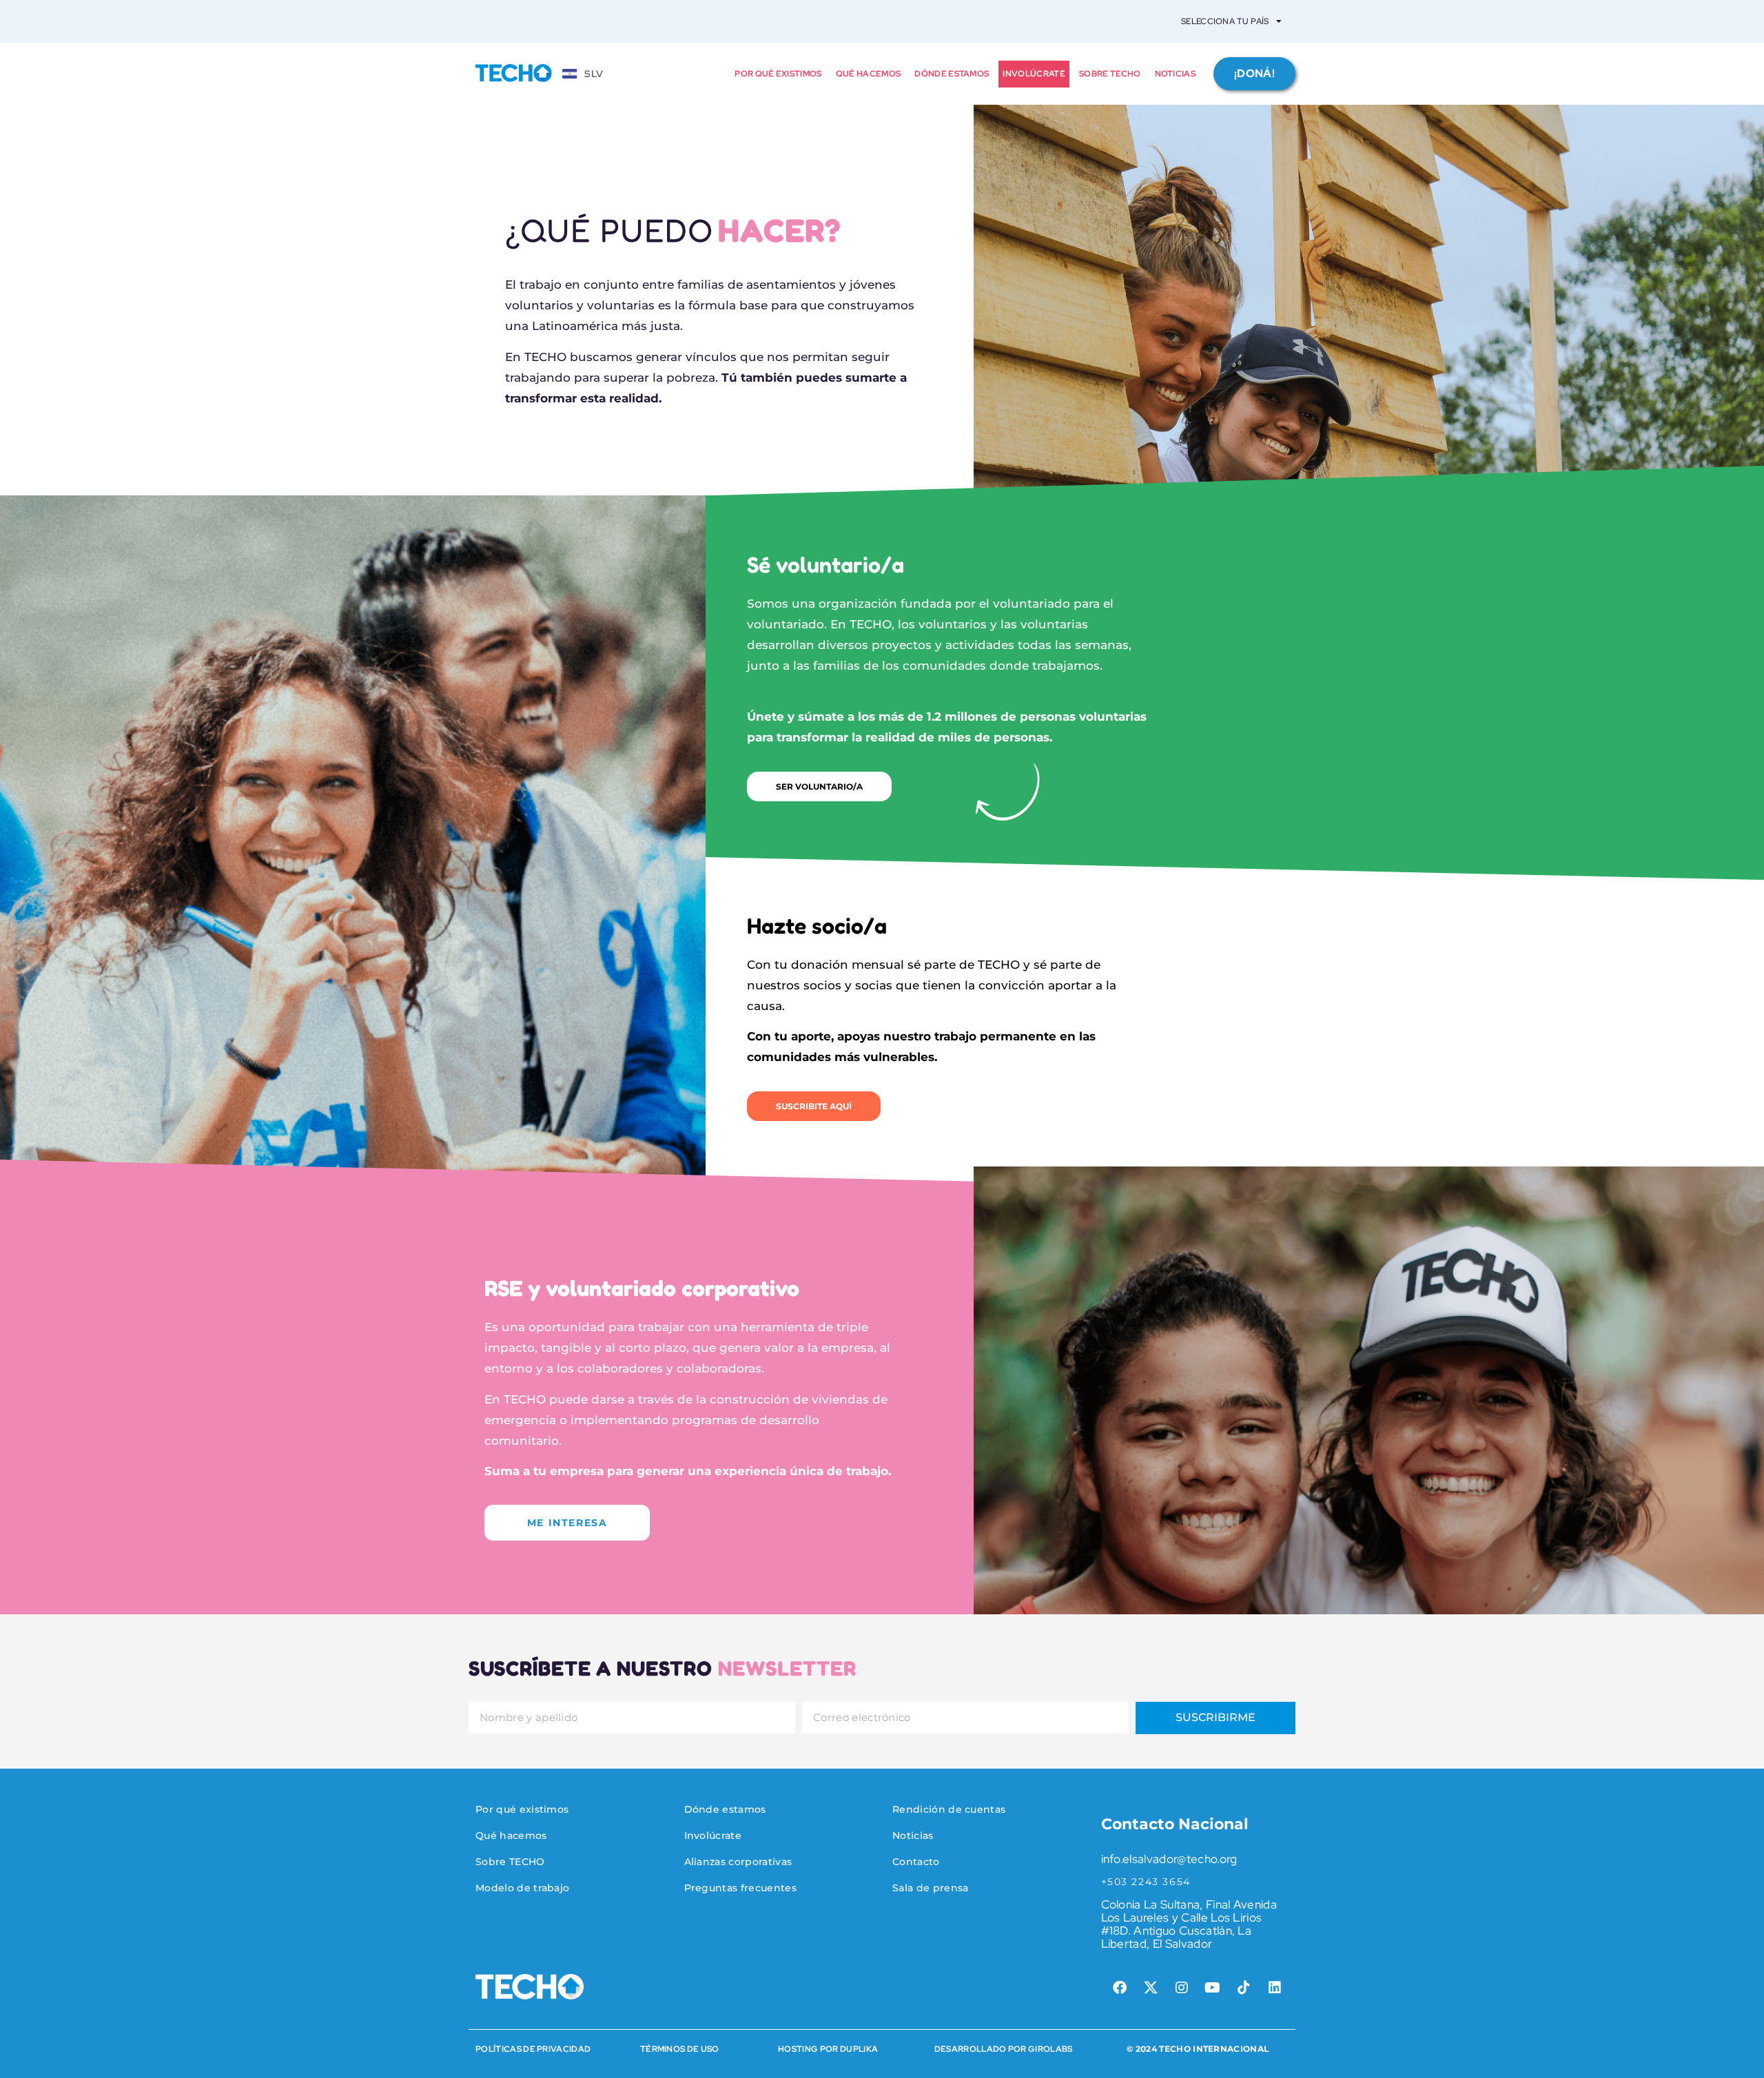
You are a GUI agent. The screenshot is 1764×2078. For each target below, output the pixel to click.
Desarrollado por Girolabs (1004, 2049)
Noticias (1176, 74)
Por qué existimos (778, 74)
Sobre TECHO (1110, 74)
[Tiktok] (1244, 1988)
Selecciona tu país (1225, 21)
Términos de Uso (680, 2049)
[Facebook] (1120, 1988)
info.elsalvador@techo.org (1169, 1859)
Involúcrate (1034, 74)
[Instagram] (1182, 1988)
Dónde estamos (952, 74)
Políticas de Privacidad (533, 2049)
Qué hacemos (869, 74)
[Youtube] (1213, 1988)
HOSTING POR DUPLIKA (828, 2049)
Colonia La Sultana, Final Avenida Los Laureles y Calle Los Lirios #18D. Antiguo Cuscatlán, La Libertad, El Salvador (1189, 1924)
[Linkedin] (1275, 1988)
